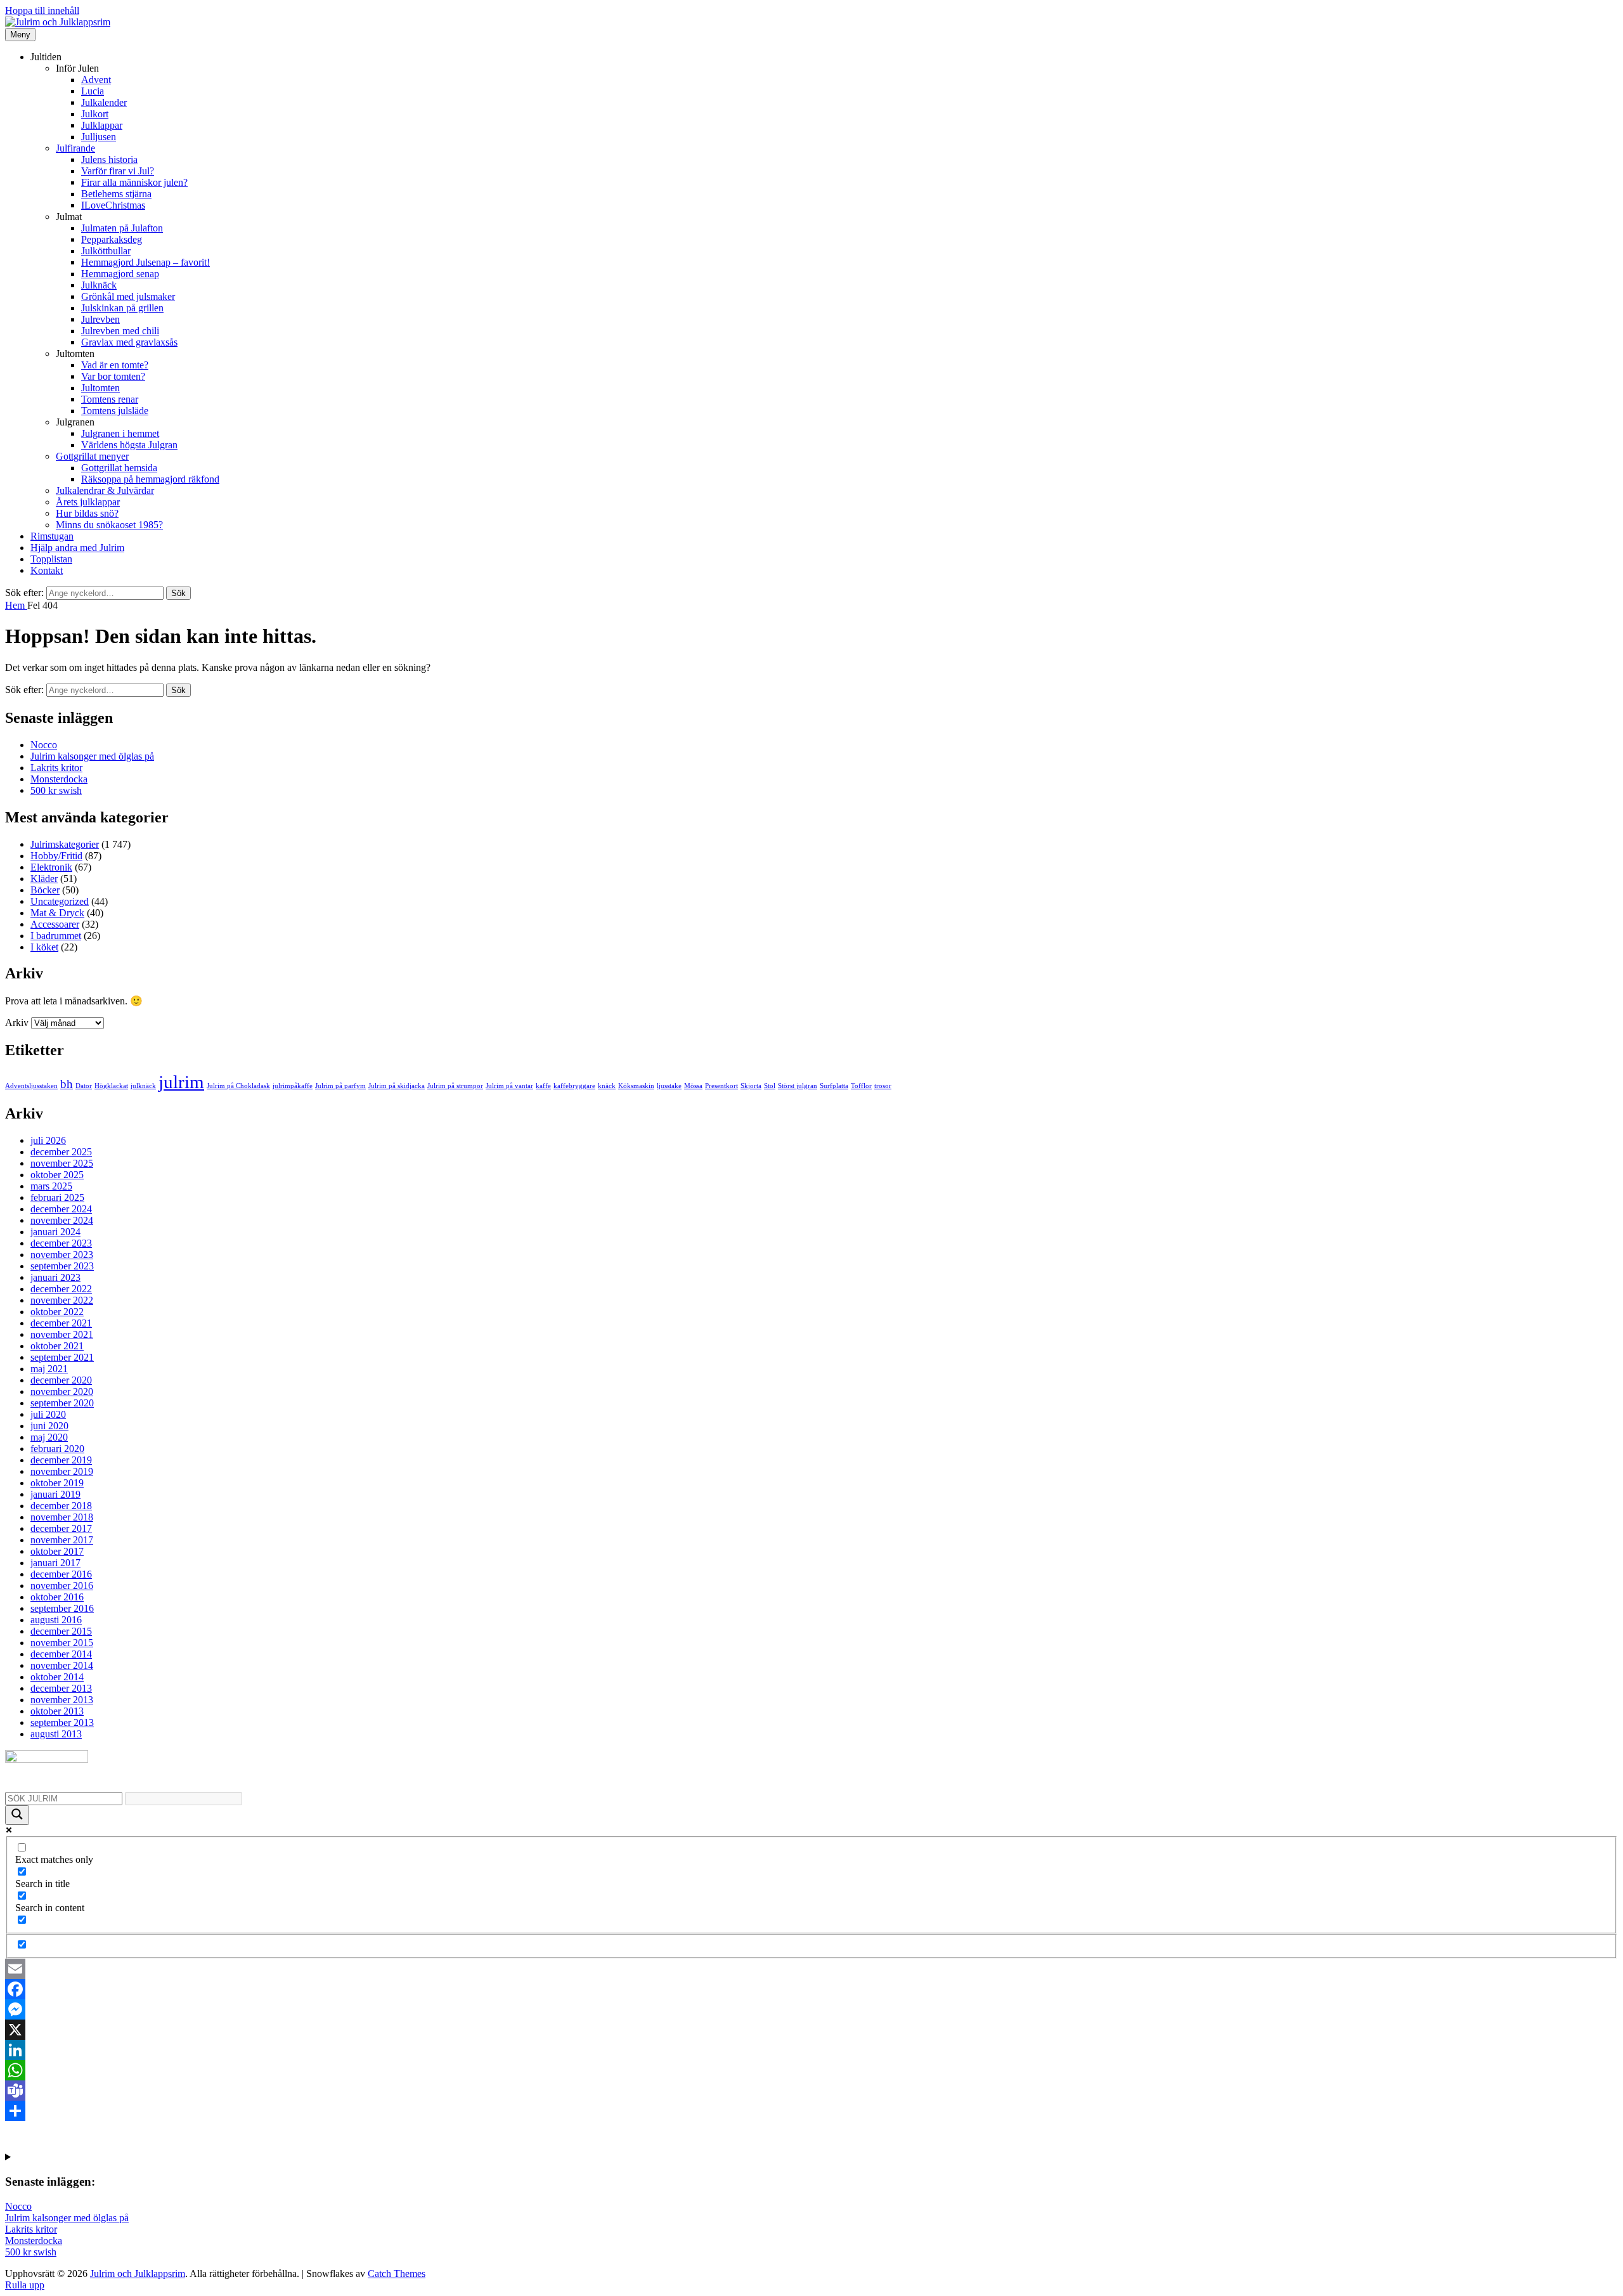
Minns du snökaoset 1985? (109, 525)
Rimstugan (52, 536)
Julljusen (99, 137)
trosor (883, 1086)
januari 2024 (55, 1232)
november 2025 (62, 1163)
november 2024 (62, 1220)
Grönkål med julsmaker (128, 296)
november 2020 (62, 1391)
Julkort (95, 114)
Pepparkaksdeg (112, 239)
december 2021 (61, 1323)
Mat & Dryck (57, 913)
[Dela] (811, 2111)
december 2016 (61, 1574)
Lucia (93, 91)
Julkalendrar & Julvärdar (105, 490)
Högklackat (111, 1086)
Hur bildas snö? (87, 513)
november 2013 (62, 1700)
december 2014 (61, 1654)
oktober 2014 (57, 1677)
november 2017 (62, 1540)
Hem (16, 605)
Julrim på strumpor (455, 1086)
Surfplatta (834, 1086)
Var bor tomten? (113, 376)
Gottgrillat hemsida (119, 468)
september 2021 (62, 1357)
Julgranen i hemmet (120, 433)
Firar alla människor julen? (134, 182)
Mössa (693, 1086)
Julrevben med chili (120, 331)
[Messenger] (811, 2009)
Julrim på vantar (509, 1086)
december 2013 (61, 1688)
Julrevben (100, 319)
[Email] (811, 1969)
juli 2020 (48, 1414)
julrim (181, 1082)
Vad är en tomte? (115, 365)
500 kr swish (56, 790)
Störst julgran (798, 1086)
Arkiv (17, 1022)
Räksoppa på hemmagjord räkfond (150, 479)
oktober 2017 (57, 1551)
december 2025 (61, 1152)
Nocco (44, 745)
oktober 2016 (57, 1597)
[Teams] (811, 2091)
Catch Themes (397, 2273)
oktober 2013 (57, 1711)
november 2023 (62, 1255)
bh (67, 1084)
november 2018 (62, 1517)
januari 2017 (55, 1563)
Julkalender (104, 102)
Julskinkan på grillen (122, 308)
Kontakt (47, 570)
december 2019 (61, 1460)
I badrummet (56, 936)
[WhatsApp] (811, 2070)
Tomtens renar (110, 399)
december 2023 (61, 1243)
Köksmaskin (636, 1086)
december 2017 (61, 1528)
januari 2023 (55, 1277)
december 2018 (61, 1506)
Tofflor (861, 1086)
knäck (607, 1086)
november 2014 (62, 1665)
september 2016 (62, 1608)
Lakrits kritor (56, 768)
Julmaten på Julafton (122, 228)
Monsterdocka (59, 779)
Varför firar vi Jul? (118, 171)
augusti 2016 (56, 1620)
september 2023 (62, 1266)
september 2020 (62, 1403)
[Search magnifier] (17, 1815)
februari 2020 (57, 1449)
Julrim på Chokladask (238, 1086)
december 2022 (61, 1289)
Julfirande (75, 148)
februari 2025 (57, 1197)
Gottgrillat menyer (92, 456)
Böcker (45, 890)
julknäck (143, 1086)
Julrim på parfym (340, 1086)
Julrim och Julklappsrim (138, 2273)
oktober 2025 (57, 1175)
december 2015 (61, 1631)
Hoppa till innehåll (42, 10)
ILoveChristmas (113, 205)
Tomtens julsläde (115, 411)
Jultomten (100, 388)
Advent (96, 80)
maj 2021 (49, 1369)
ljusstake (669, 1086)
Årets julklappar (88, 502)
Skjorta (751, 1086)
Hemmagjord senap (120, 274)
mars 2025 (51, 1186)
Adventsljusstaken (31, 1086)
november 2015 (62, 1643)
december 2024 (61, 1209)
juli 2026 (48, 1140)
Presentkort (721, 1086)
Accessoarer (55, 924)
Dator (84, 1086)
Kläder (44, 879)
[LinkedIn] (811, 2050)
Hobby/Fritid (56, 856)
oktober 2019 (57, 1483)
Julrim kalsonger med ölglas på (92, 756)
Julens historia (109, 159)
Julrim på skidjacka (397, 1086)
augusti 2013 (56, 1734)
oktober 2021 (57, 1346)
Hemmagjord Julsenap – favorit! (145, 262)
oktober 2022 (57, 1312)
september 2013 (62, 1722)
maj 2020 (49, 1437)
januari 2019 (55, 1494)
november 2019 (62, 1471)
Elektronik (51, 867)
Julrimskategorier (65, 844)
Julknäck (99, 285)
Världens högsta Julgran (129, 445)
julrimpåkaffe (293, 1086)
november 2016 (62, 1586)
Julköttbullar (106, 251)
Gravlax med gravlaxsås (129, 342)
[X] (811, 2030)
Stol (770, 1086)
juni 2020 (49, 1426)
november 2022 (62, 1300)
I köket (44, 947)
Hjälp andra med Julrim (77, 548)
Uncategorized (60, 901)
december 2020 (61, 1380)
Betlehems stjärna (116, 194)
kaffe (543, 1086)
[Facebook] (811, 1989)
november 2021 (62, 1334)
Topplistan (51, 559)
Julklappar (102, 125)
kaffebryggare (574, 1086)
